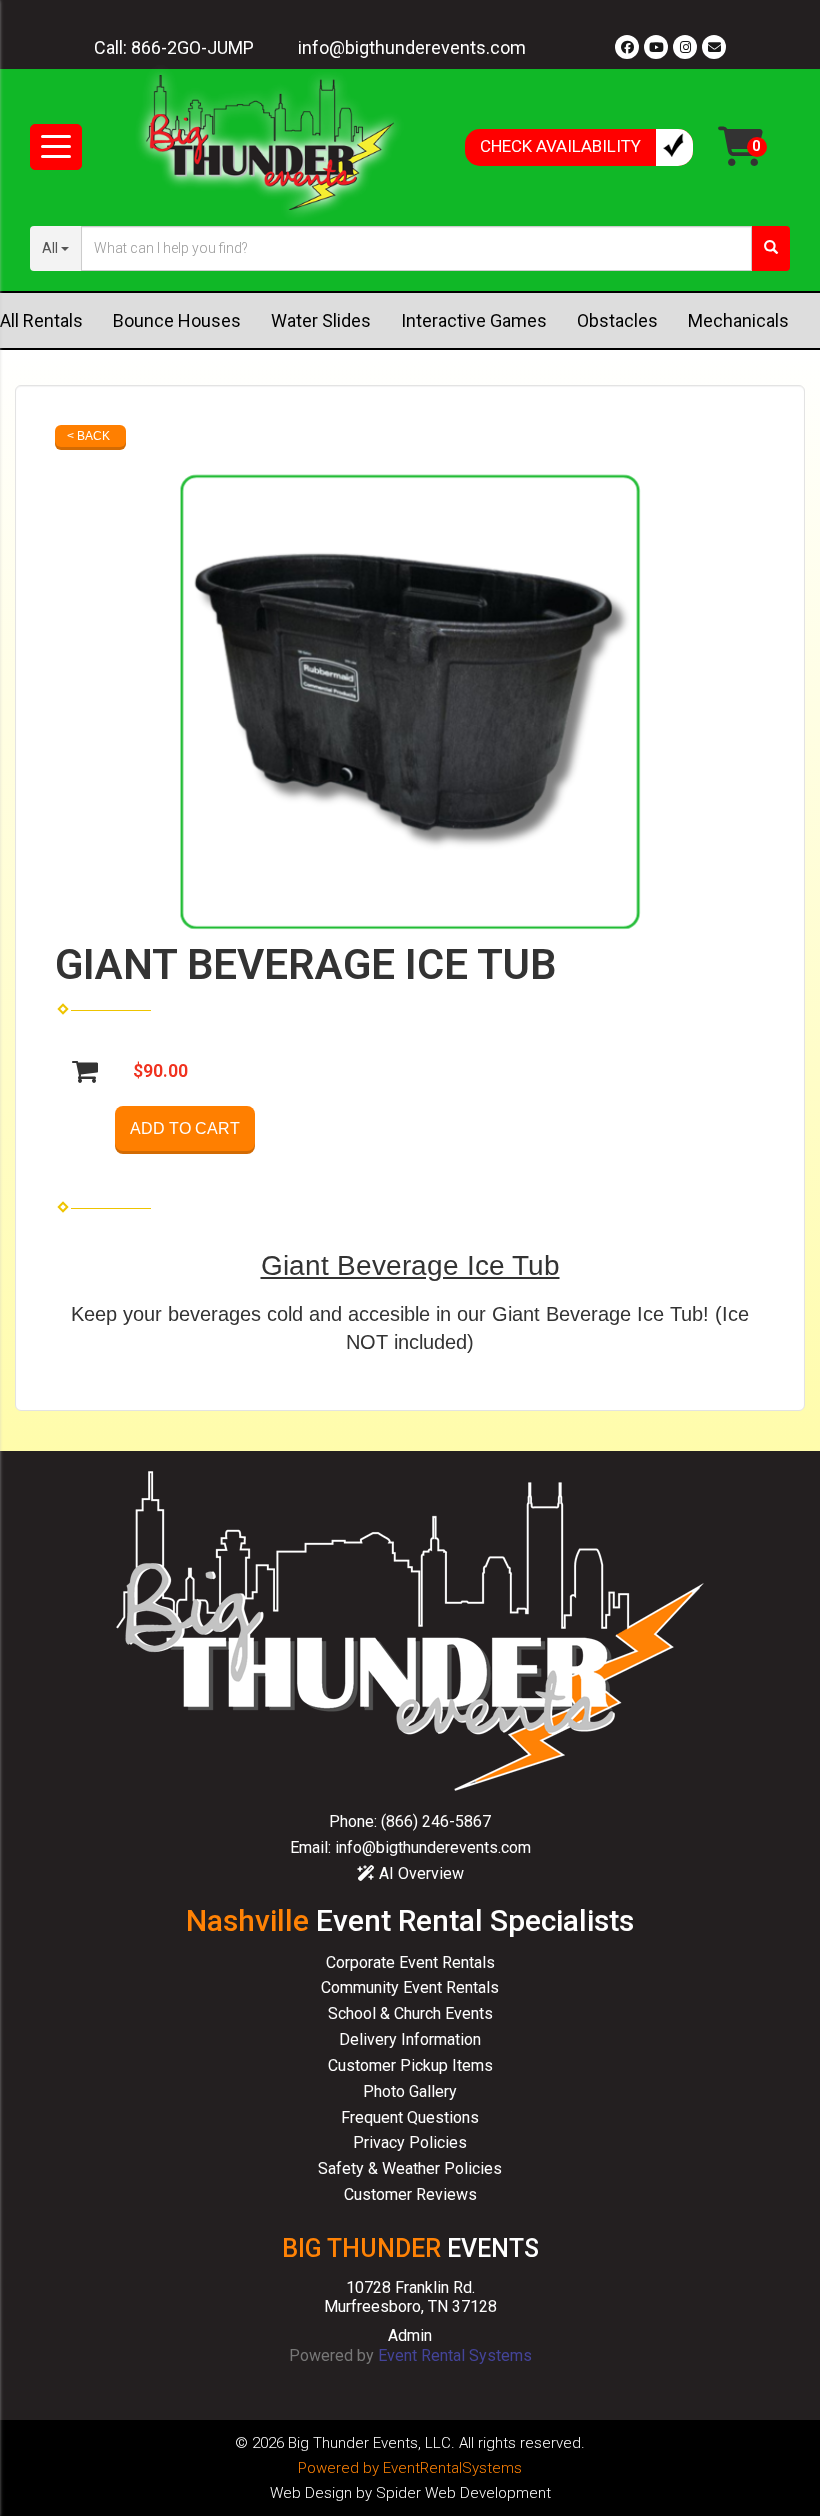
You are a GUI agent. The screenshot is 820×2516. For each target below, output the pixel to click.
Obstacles (617, 320)
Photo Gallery (410, 2091)
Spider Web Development (463, 2493)
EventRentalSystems (452, 2468)
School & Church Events (410, 2013)
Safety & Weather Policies (410, 2168)
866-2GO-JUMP (192, 47)
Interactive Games (474, 320)
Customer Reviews (410, 2194)
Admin (410, 2335)
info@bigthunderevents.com (412, 47)
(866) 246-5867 (436, 1821)
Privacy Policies (410, 2142)
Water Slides (321, 320)
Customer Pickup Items (410, 2065)
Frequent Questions (410, 2117)
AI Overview (419, 1873)
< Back (88, 436)
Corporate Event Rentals (410, 1962)
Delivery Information (410, 2039)
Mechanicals (738, 320)
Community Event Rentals (410, 1987)
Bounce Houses (177, 320)
